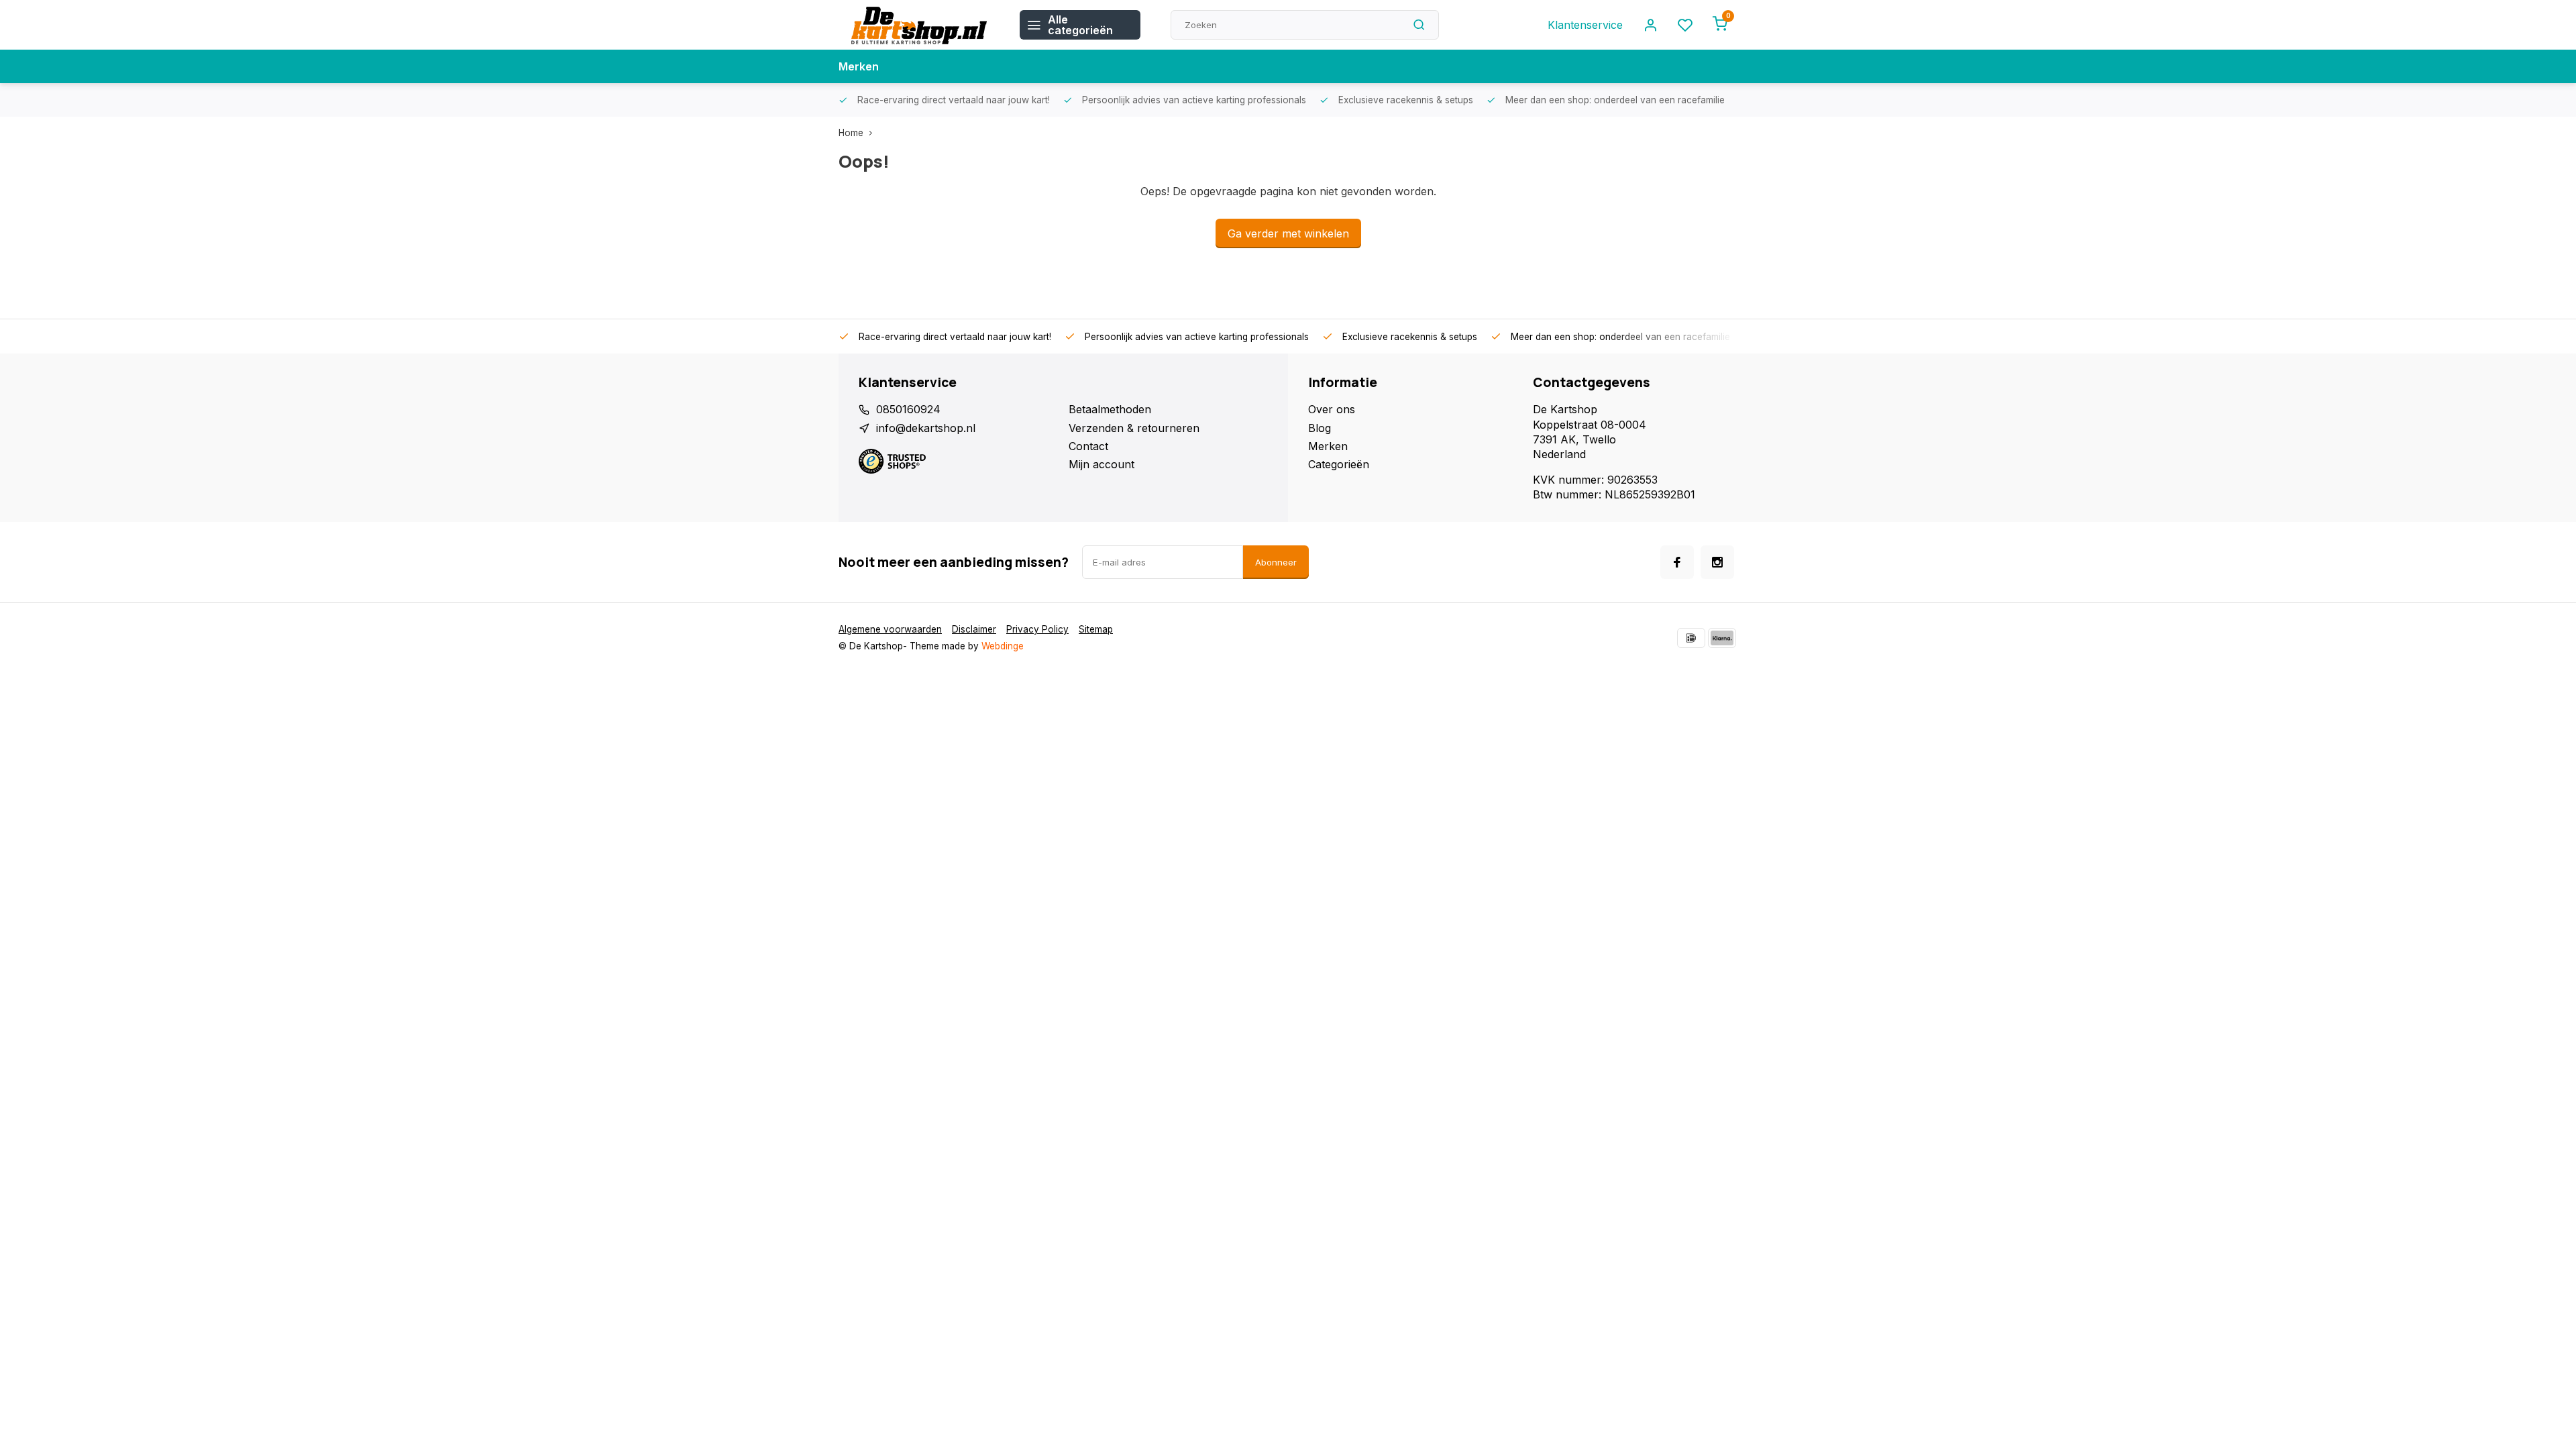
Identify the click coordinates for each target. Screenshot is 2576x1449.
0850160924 (908, 409)
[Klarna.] (1722, 638)
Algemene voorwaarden (890, 629)
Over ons (1332, 409)
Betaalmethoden (1110, 409)
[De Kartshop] (919, 25)
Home (851, 133)
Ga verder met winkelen (1288, 233)
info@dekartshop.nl (926, 428)
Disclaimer (974, 629)
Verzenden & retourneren (1134, 428)
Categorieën (1339, 464)
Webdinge (1003, 646)
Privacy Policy (1037, 629)
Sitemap (1096, 629)
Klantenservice (1585, 25)
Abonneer (1276, 562)
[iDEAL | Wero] (1691, 638)
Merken (859, 66)
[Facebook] (1677, 562)
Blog (1320, 428)
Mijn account (1102, 464)
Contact (1088, 446)
